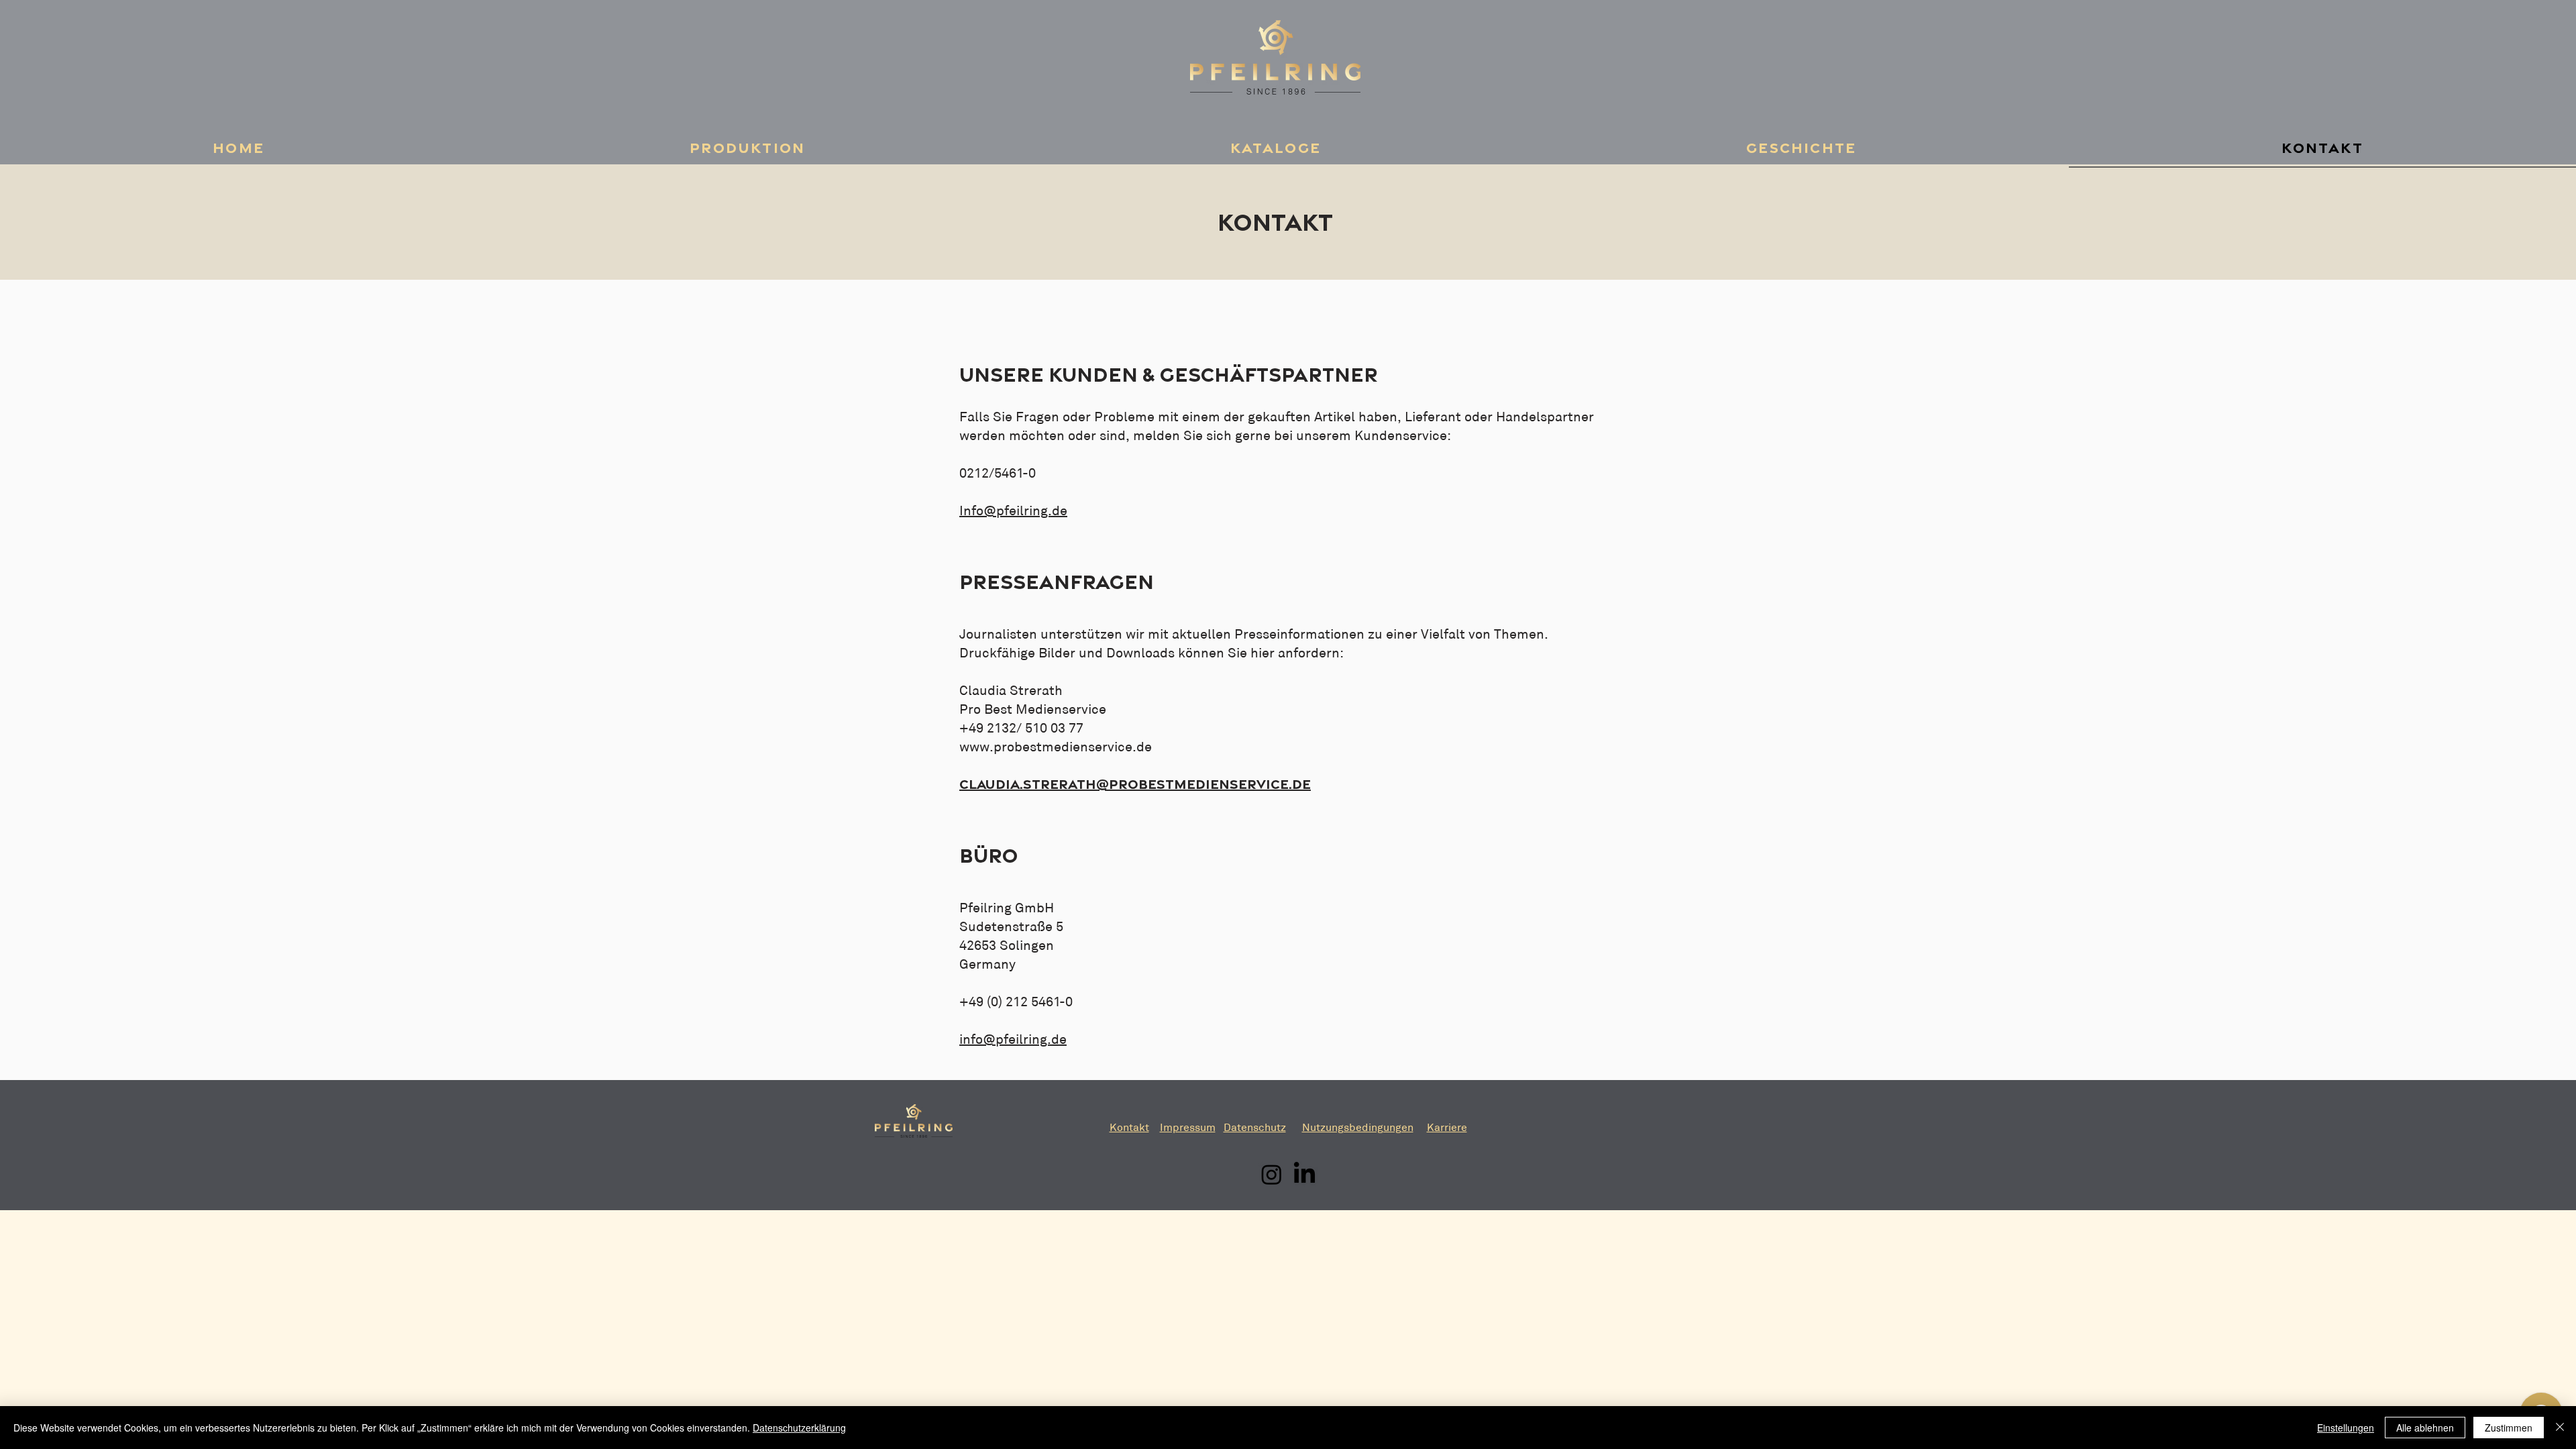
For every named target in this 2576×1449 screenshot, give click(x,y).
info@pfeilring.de (1013, 1039)
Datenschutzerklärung (799, 1428)
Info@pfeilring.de (1013, 511)
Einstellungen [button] (2346, 1428)
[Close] (2560, 1428)
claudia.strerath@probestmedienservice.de (1135, 784)
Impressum (1188, 1127)
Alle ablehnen (2425, 1428)
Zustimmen (2509, 1428)
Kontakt (1129, 1127)
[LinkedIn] (1304, 1174)
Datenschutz (1255, 1127)
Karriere (1447, 1127)
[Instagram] (1272, 1174)
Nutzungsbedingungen (1358, 1127)
